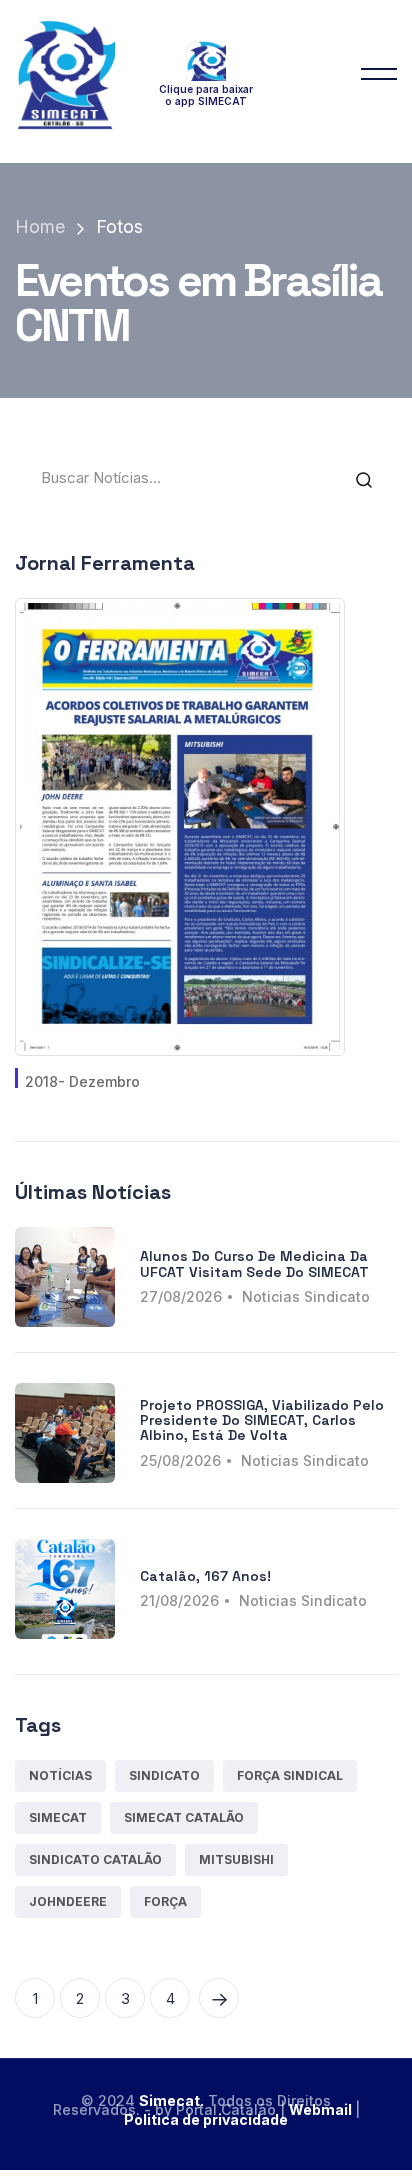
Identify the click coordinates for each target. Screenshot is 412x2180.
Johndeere (68, 1901)
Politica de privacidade (206, 2119)
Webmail (322, 2109)
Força (165, 1901)
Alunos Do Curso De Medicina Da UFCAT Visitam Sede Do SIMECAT (254, 1263)
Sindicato (164, 1775)
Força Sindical (290, 1775)
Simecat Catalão (184, 1817)
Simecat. (171, 2100)
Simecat (58, 1817)
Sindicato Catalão (95, 1859)
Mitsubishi (236, 1859)
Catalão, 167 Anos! (205, 1576)
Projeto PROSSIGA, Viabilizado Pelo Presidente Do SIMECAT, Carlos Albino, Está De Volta (262, 1420)
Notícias (60, 1775)
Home (40, 226)
